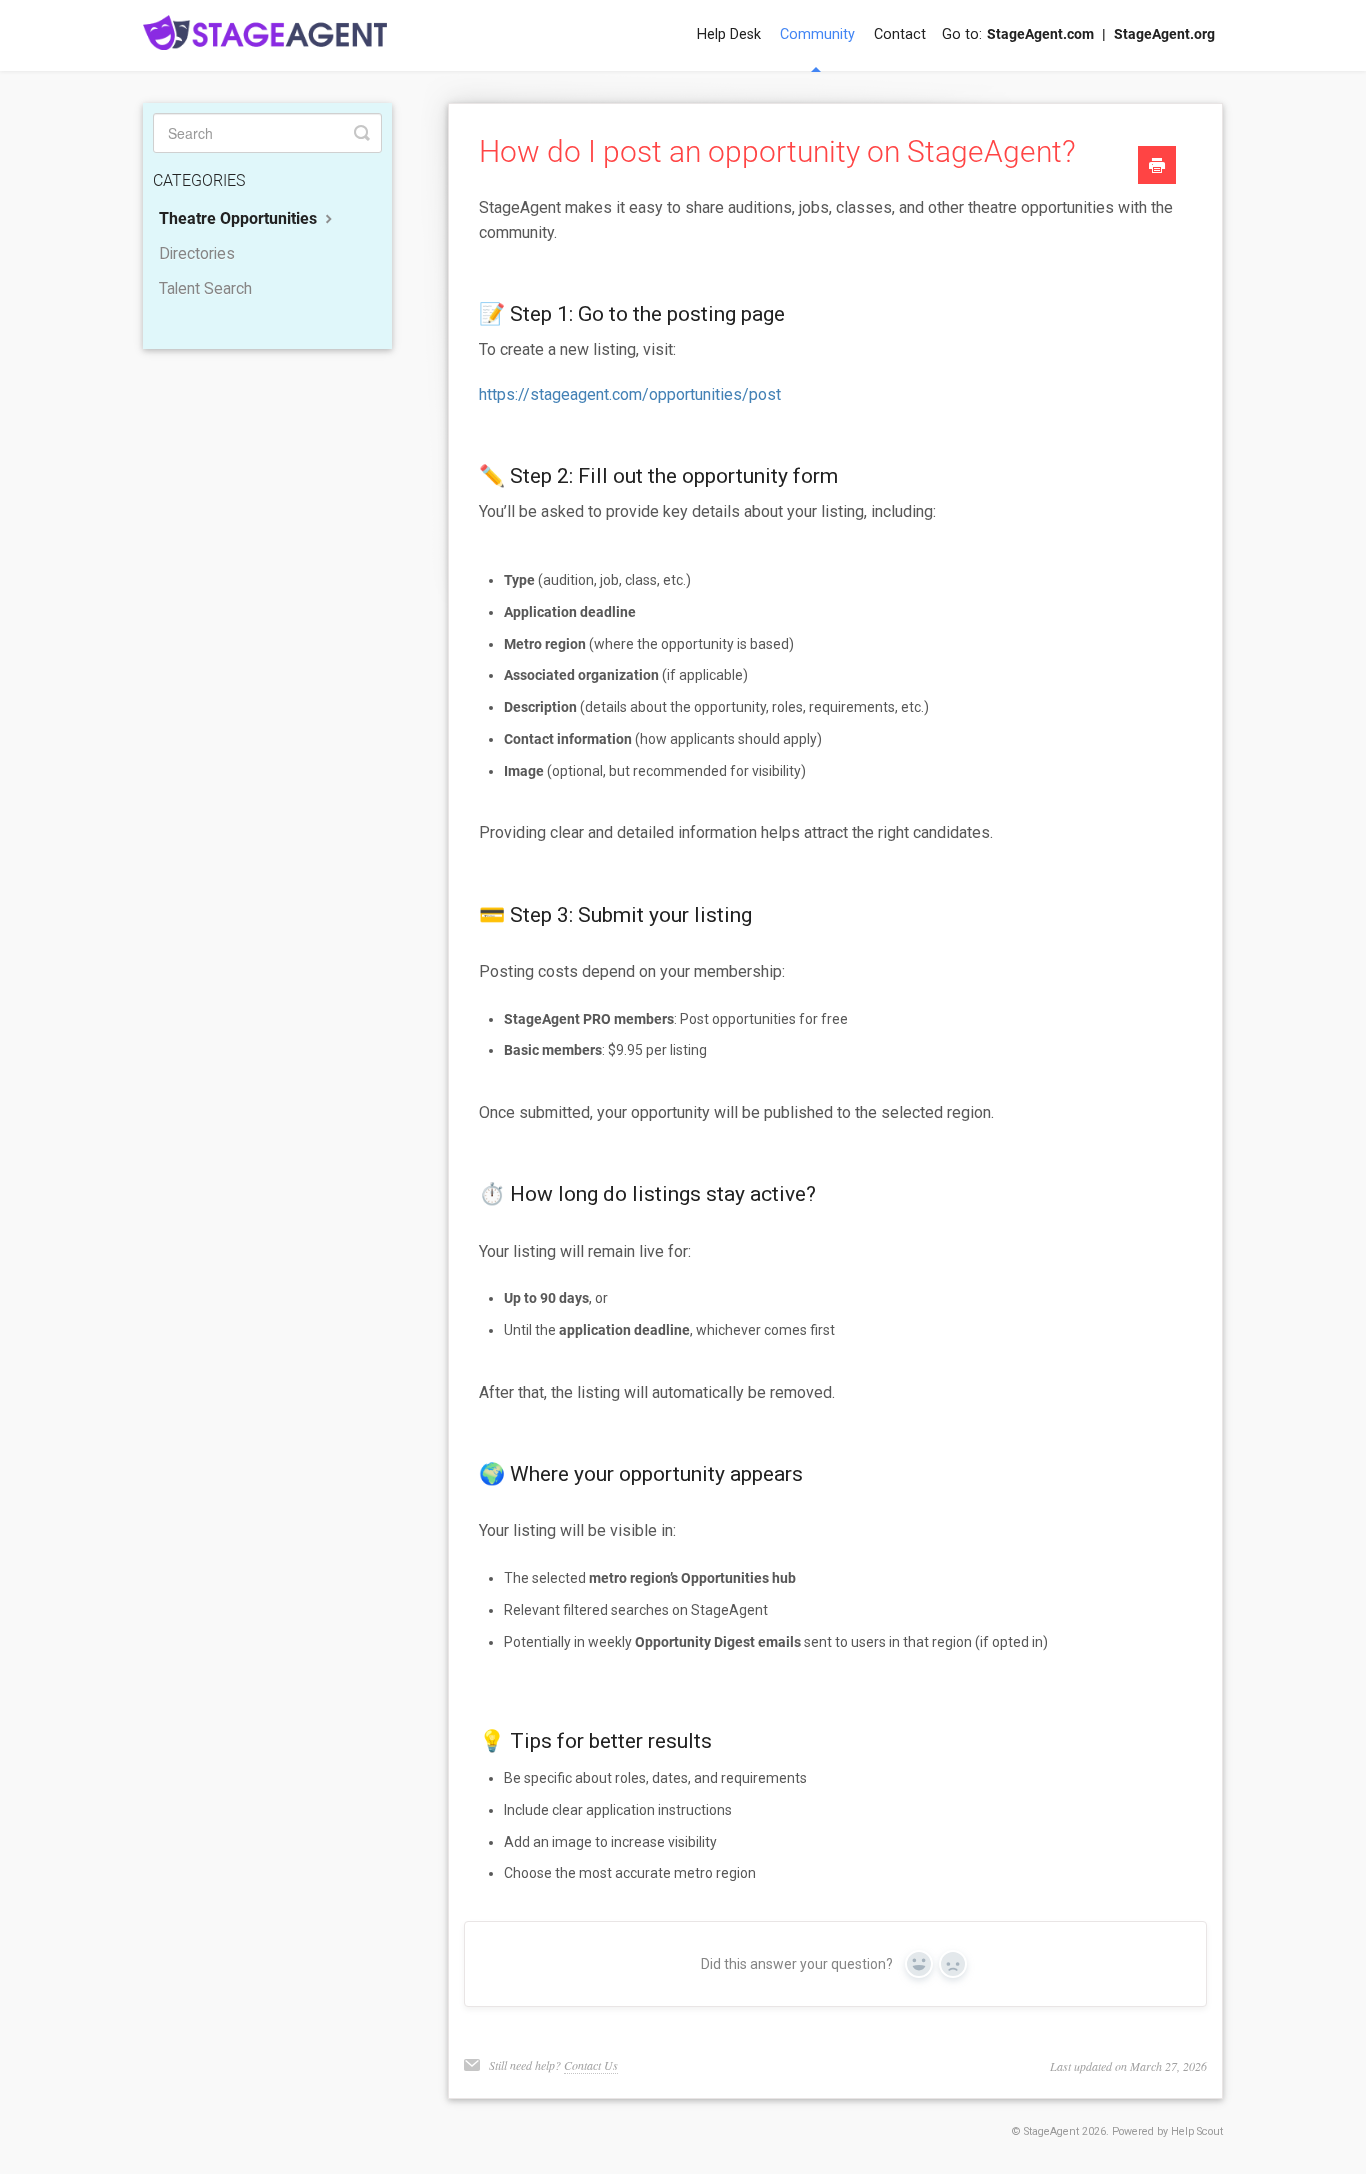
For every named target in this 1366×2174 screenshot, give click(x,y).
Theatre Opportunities (240, 219)
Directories (197, 254)
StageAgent (1051, 2131)
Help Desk (729, 34)
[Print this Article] (1157, 168)
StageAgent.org (1164, 34)
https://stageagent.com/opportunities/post (630, 394)
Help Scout (1197, 2131)
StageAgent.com (1040, 34)
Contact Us (591, 2065)
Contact (900, 34)
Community (817, 34)
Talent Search (205, 289)
